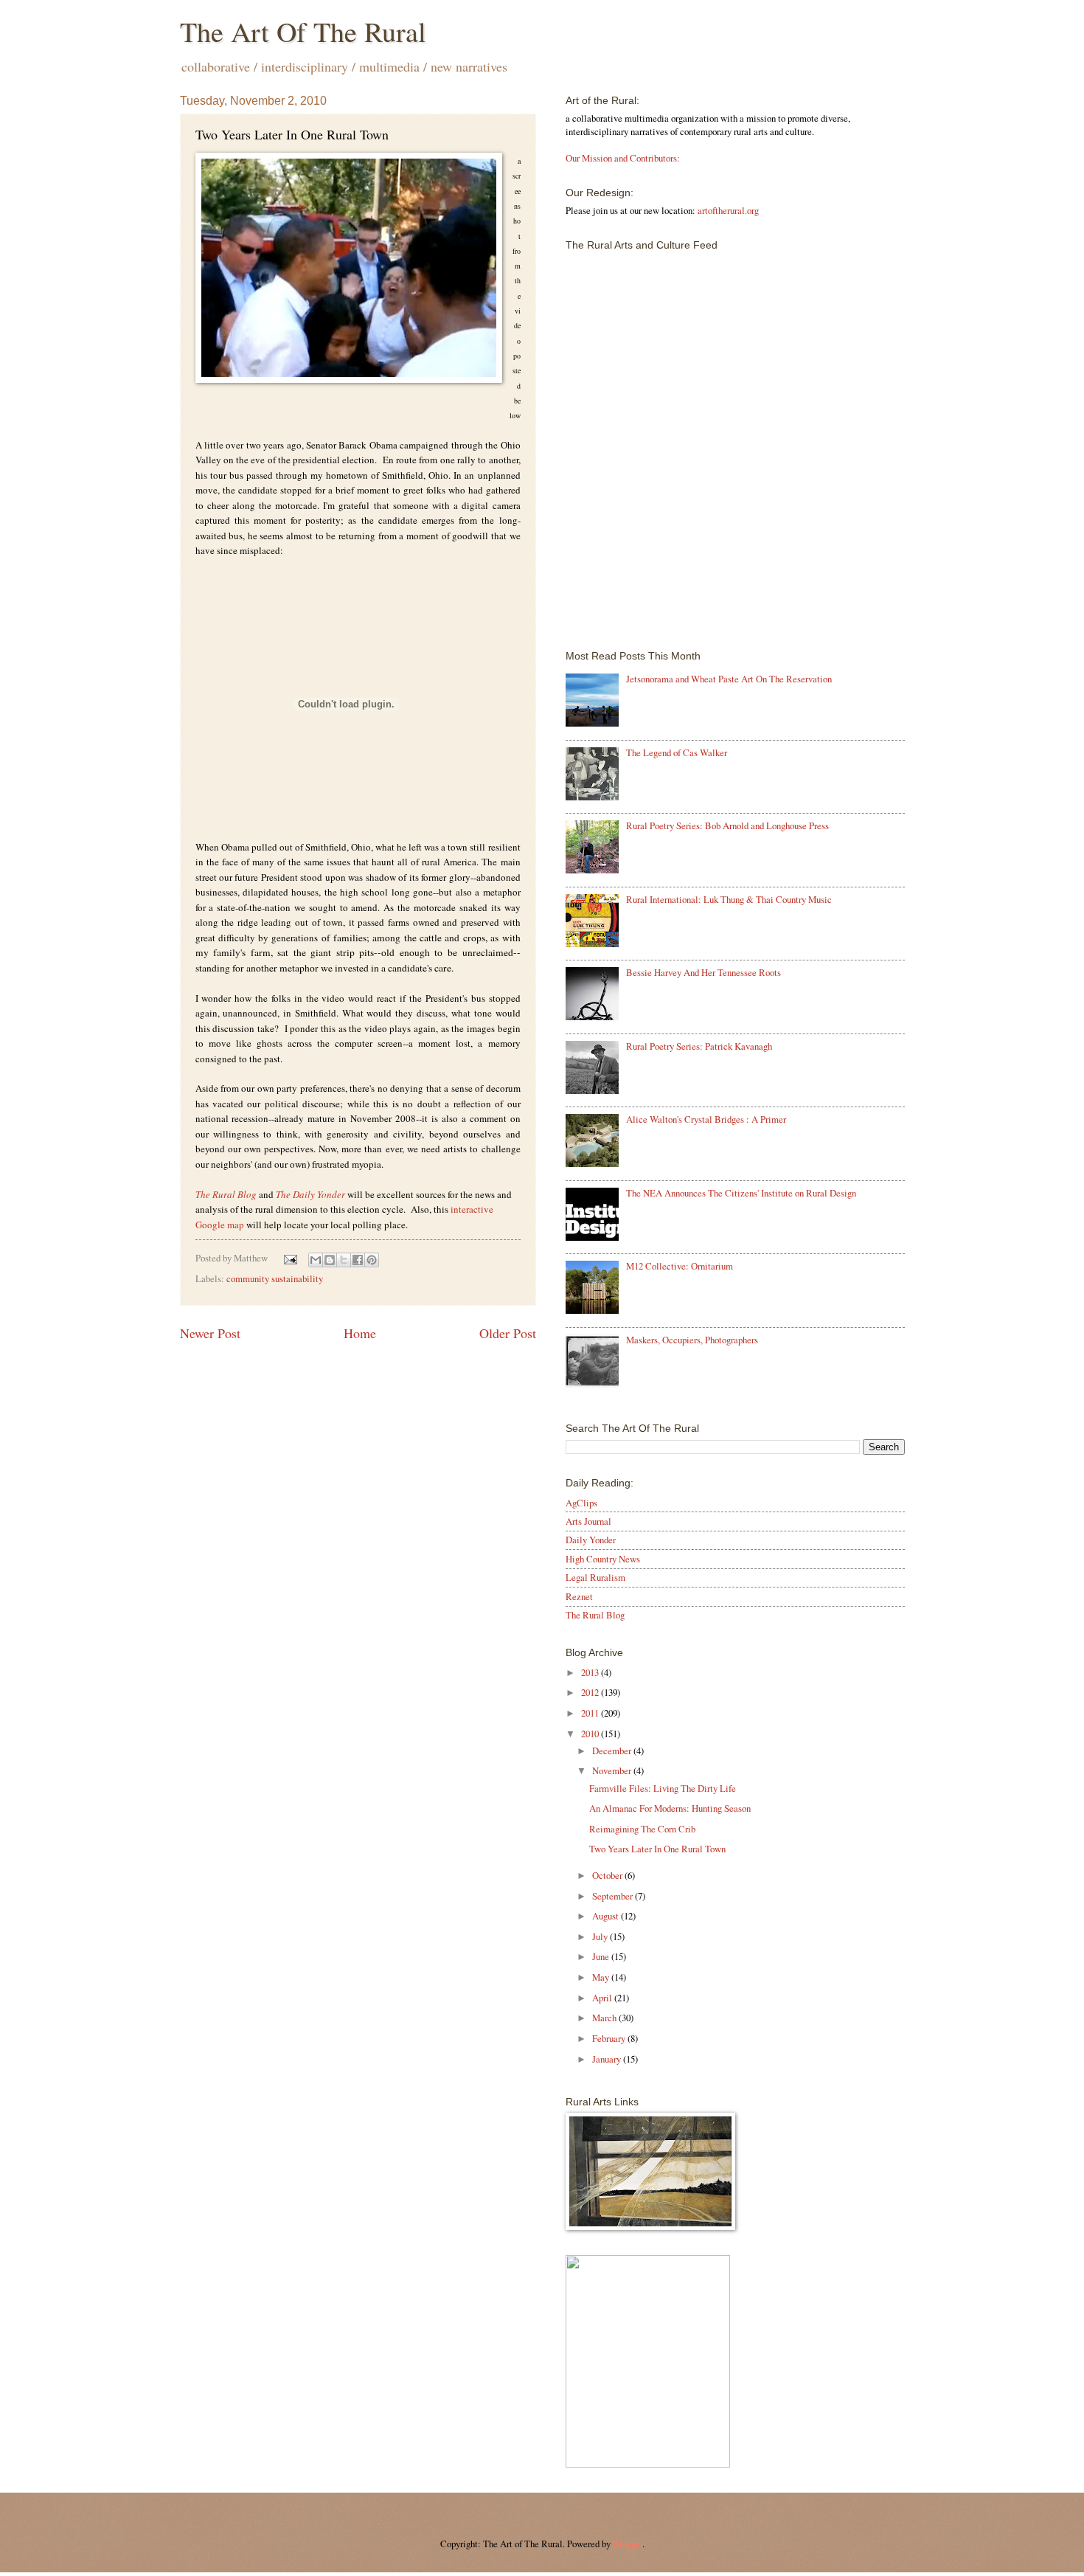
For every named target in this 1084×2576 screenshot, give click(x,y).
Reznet (579, 1596)
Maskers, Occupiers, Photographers (692, 1340)
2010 (591, 1734)
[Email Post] (289, 1258)
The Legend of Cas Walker (677, 752)
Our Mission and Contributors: (623, 158)
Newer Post (210, 1333)
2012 (591, 1692)
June (602, 1956)
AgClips (581, 1503)
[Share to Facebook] (358, 1260)
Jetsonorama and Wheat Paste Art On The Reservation (729, 679)
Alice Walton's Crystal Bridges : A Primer (706, 1119)
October (608, 1875)
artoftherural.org (728, 210)
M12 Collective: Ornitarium (680, 1266)
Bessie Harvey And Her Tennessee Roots (703, 972)
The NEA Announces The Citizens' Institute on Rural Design (741, 1193)
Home (360, 1333)
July (601, 1936)
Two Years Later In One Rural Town (657, 1849)
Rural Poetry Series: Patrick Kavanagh (699, 1046)
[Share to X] (344, 1260)
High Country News (603, 1559)
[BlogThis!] (330, 1260)
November (613, 1770)
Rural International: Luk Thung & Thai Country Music (729, 899)
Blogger (628, 2544)
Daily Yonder (591, 1540)
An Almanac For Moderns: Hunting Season (670, 1808)
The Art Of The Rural (303, 31)
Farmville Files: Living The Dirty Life (663, 1788)
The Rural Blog (226, 1194)
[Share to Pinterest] (372, 1260)
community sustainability (275, 1278)
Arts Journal (588, 1521)
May (602, 1977)
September (614, 1896)
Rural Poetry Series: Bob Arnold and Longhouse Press (727, 825)
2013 (591, 1672)
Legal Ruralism (595, 1577)
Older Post (508, 1333)
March (605, 2018)
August (607, 1916)
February (610, 2038)
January (608, 2059)
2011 (591, 1713)
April (603, 1998)
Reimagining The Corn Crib (642, 1829)
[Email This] (316, 1260)
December (613, 1751)
